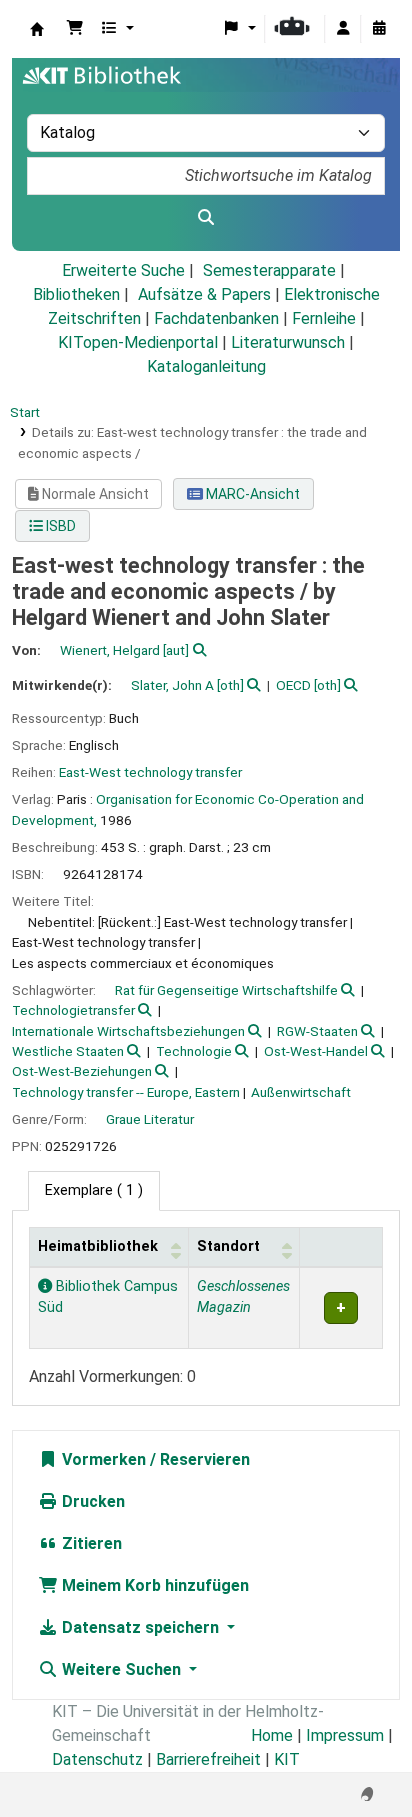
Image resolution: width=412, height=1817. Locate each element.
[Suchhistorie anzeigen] (379, 29)
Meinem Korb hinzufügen (153, 1585)
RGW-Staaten (317, 1031)
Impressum (345, 1735)
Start (25, 412)
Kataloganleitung (206, 366)
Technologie (194, 1051)
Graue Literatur (150, 1119)
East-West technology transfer (150, 772)
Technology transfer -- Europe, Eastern (126, 1092)
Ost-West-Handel (316, 1051)
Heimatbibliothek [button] (98, 1246)
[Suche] (206, 218)
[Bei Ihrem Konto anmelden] (343, 29)
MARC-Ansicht (251, 494)
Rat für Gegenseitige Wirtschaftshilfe (226, 990)
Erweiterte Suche (123, 270)
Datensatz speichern (140, 1627)
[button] (75, 29)
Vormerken (102, 1459)
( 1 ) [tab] (94, 1190)
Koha (37, 29)
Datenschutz (97, 1759)
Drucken (91, 1501)
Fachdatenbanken (216, 318)
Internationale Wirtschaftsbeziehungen (128, 1031)
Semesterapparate (269, 270)
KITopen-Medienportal (138, 342)
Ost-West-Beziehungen (82, 1071)
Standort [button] (228, 1246)
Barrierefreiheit (208, 1759)
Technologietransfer (73, 1010)
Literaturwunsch (288, 342)
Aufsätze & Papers (204, 294)
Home (272, 1735)
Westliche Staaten (68, 1051)
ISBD (59, 526)
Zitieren (90, 1543)
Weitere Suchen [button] (121, 1669)
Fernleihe (324, 318)
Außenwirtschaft (301, 1092)
